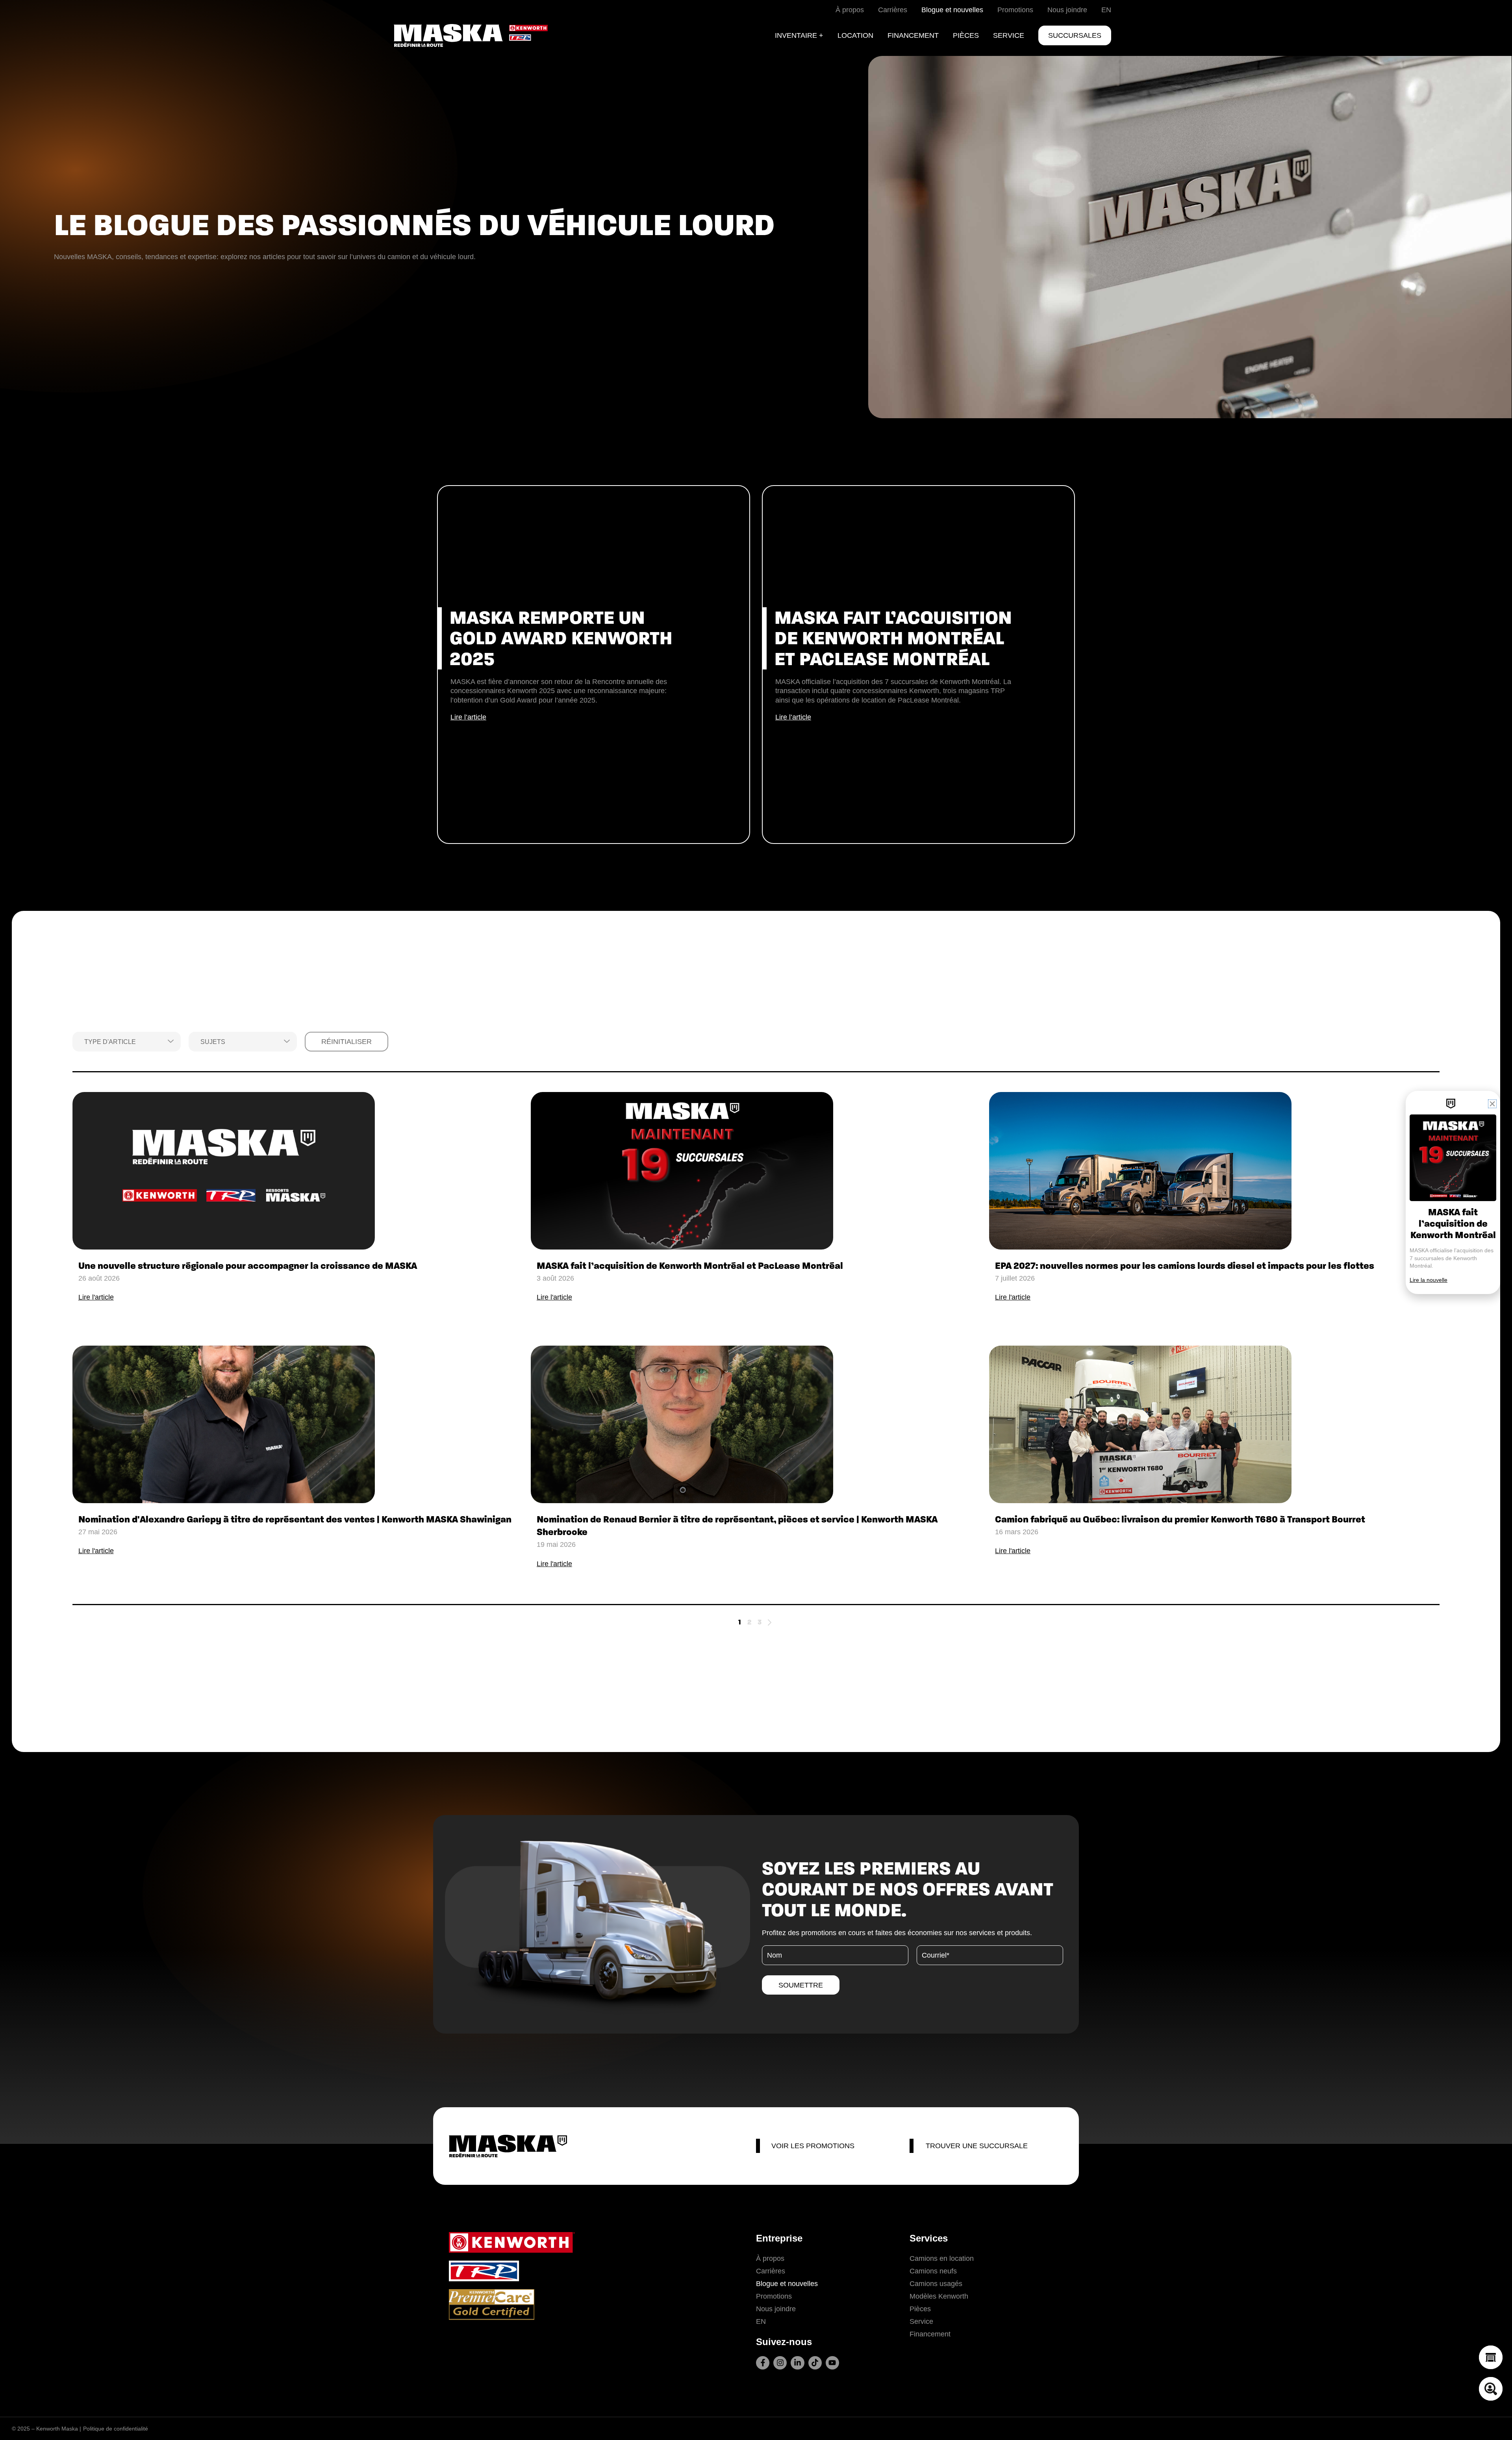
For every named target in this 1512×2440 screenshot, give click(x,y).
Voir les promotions (813, 2146)
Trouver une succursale (977, 2146)
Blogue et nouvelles (787, 2284)
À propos (770, 2258)
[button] (1492, 1104)
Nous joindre (776, 2309)
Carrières (771, 2271)
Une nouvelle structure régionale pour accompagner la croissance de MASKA (248, 1266)
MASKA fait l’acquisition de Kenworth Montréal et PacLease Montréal (690, 1266)
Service (921, 2321)
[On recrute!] (1491, 2389)
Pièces (920, 2309)
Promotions (774, 2296)
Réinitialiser (346, 1042)
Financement (930, 2334)
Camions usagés (936, 2284)
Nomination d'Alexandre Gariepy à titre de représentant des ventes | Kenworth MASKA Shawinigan (295, 1519)
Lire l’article (468, 717)
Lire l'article (96, 1297)
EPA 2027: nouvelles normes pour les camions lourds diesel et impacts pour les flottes (1185, 1266)
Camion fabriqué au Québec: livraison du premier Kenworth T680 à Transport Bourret (1180, 1519)
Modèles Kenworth (939, 2296)
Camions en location (942, 2258)
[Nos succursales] (1491, 2357)
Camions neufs (933, 2271)
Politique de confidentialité (116, 2429)
